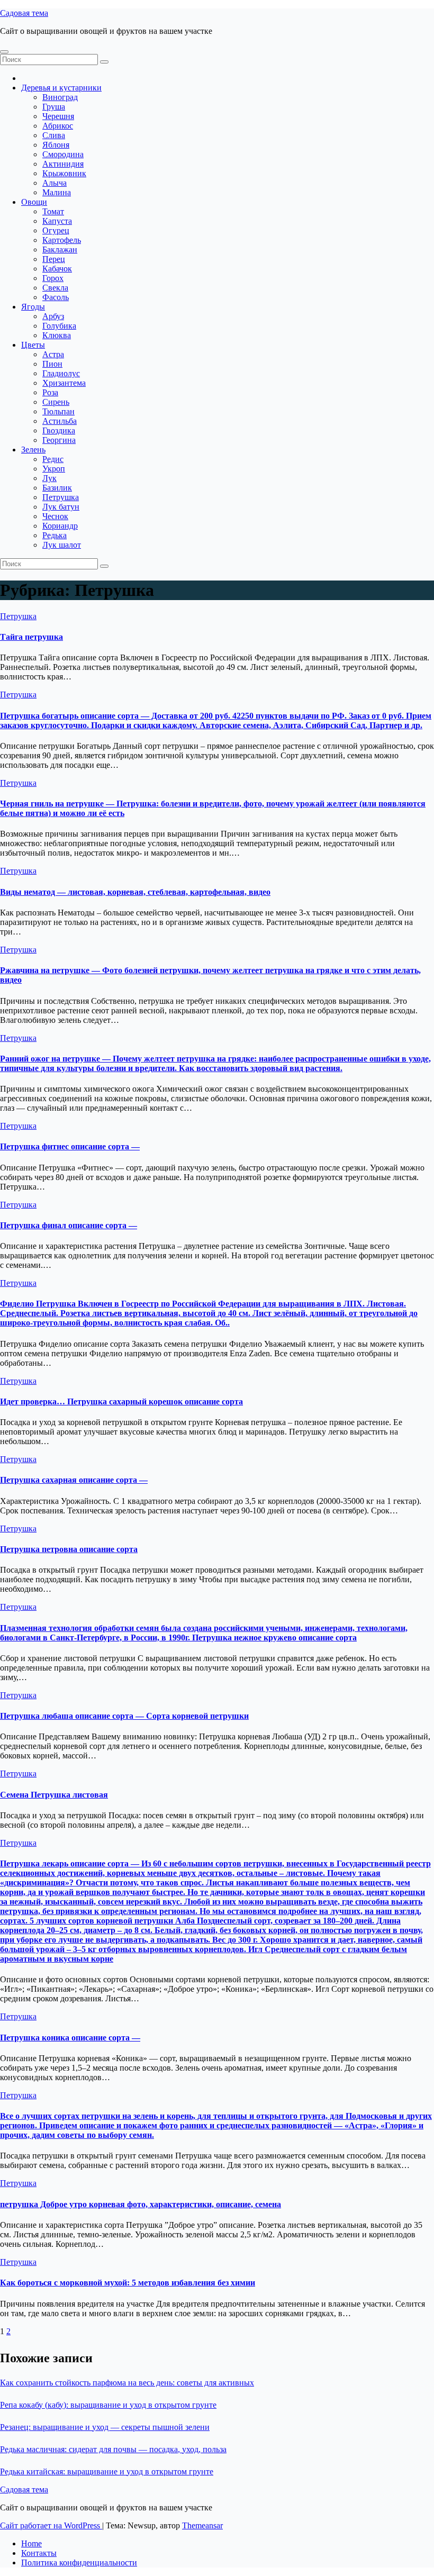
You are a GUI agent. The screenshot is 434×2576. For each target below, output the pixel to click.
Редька (55, 535)
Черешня (58, 116)
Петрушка (61, 497)
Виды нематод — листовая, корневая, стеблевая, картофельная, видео (135, 892)
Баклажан (60, 250)
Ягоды (33, 307)
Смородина (63, 154)
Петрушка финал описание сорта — (69, 1225)
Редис (53, 459)
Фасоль (56, 297)
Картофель (62, 240)
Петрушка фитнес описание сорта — (70, 1146)
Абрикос (58, 126)
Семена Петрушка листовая (54, 1795)
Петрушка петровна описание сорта (69, 1549)
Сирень (56, 402)
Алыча (55, 183)
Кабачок (57, 269)
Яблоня (56, 145)
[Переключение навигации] (4, 52)
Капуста (57, 221)
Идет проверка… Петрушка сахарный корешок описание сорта (121, 1402)
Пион (52, 364)
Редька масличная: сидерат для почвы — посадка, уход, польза (113, 2449)
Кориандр (60, 526)
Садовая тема (24, 13)
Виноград (60, 97)
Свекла (55, 288)
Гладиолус (61, 373)
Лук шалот (62, 545)
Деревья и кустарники (61, 88)
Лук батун (61, 507)
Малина (57, 192)
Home (31, 2543)
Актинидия (63, 164)
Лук (49, 478)
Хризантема (64, 383)
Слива (54, 135)
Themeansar (202, 2525)
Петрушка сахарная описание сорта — (74, 1480)
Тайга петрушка (31, 637)
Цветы (33, 345)
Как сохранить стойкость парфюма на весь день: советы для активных (127, 2383)
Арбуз (53, 316)
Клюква (57, 335)
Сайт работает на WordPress (51, 2525)
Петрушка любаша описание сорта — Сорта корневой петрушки (124, 1716)
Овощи (34, 202)
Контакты (39, 2553)
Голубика (59, 326)
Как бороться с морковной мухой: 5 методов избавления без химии (128, 2283)
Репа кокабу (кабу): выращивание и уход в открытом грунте (108, 2405)
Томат (53, 211)
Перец (54, 259)
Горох (53, 278)
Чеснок (55, 516)
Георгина (59, 440)
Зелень (33, 450)
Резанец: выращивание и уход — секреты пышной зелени (105, 2427)
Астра (53, 354)
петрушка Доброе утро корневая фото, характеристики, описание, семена (141, 2204)
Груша (54, 107)
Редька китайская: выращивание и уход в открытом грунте (107, 2471)
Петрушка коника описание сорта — (70, 2038)
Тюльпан (58, 411)
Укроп (54, 469)
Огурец (56, 230)
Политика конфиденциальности (79, 2563)
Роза (50, 392)
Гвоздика (59, 430)
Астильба (60, 421)
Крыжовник (64, 173)
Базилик (57, 488)
